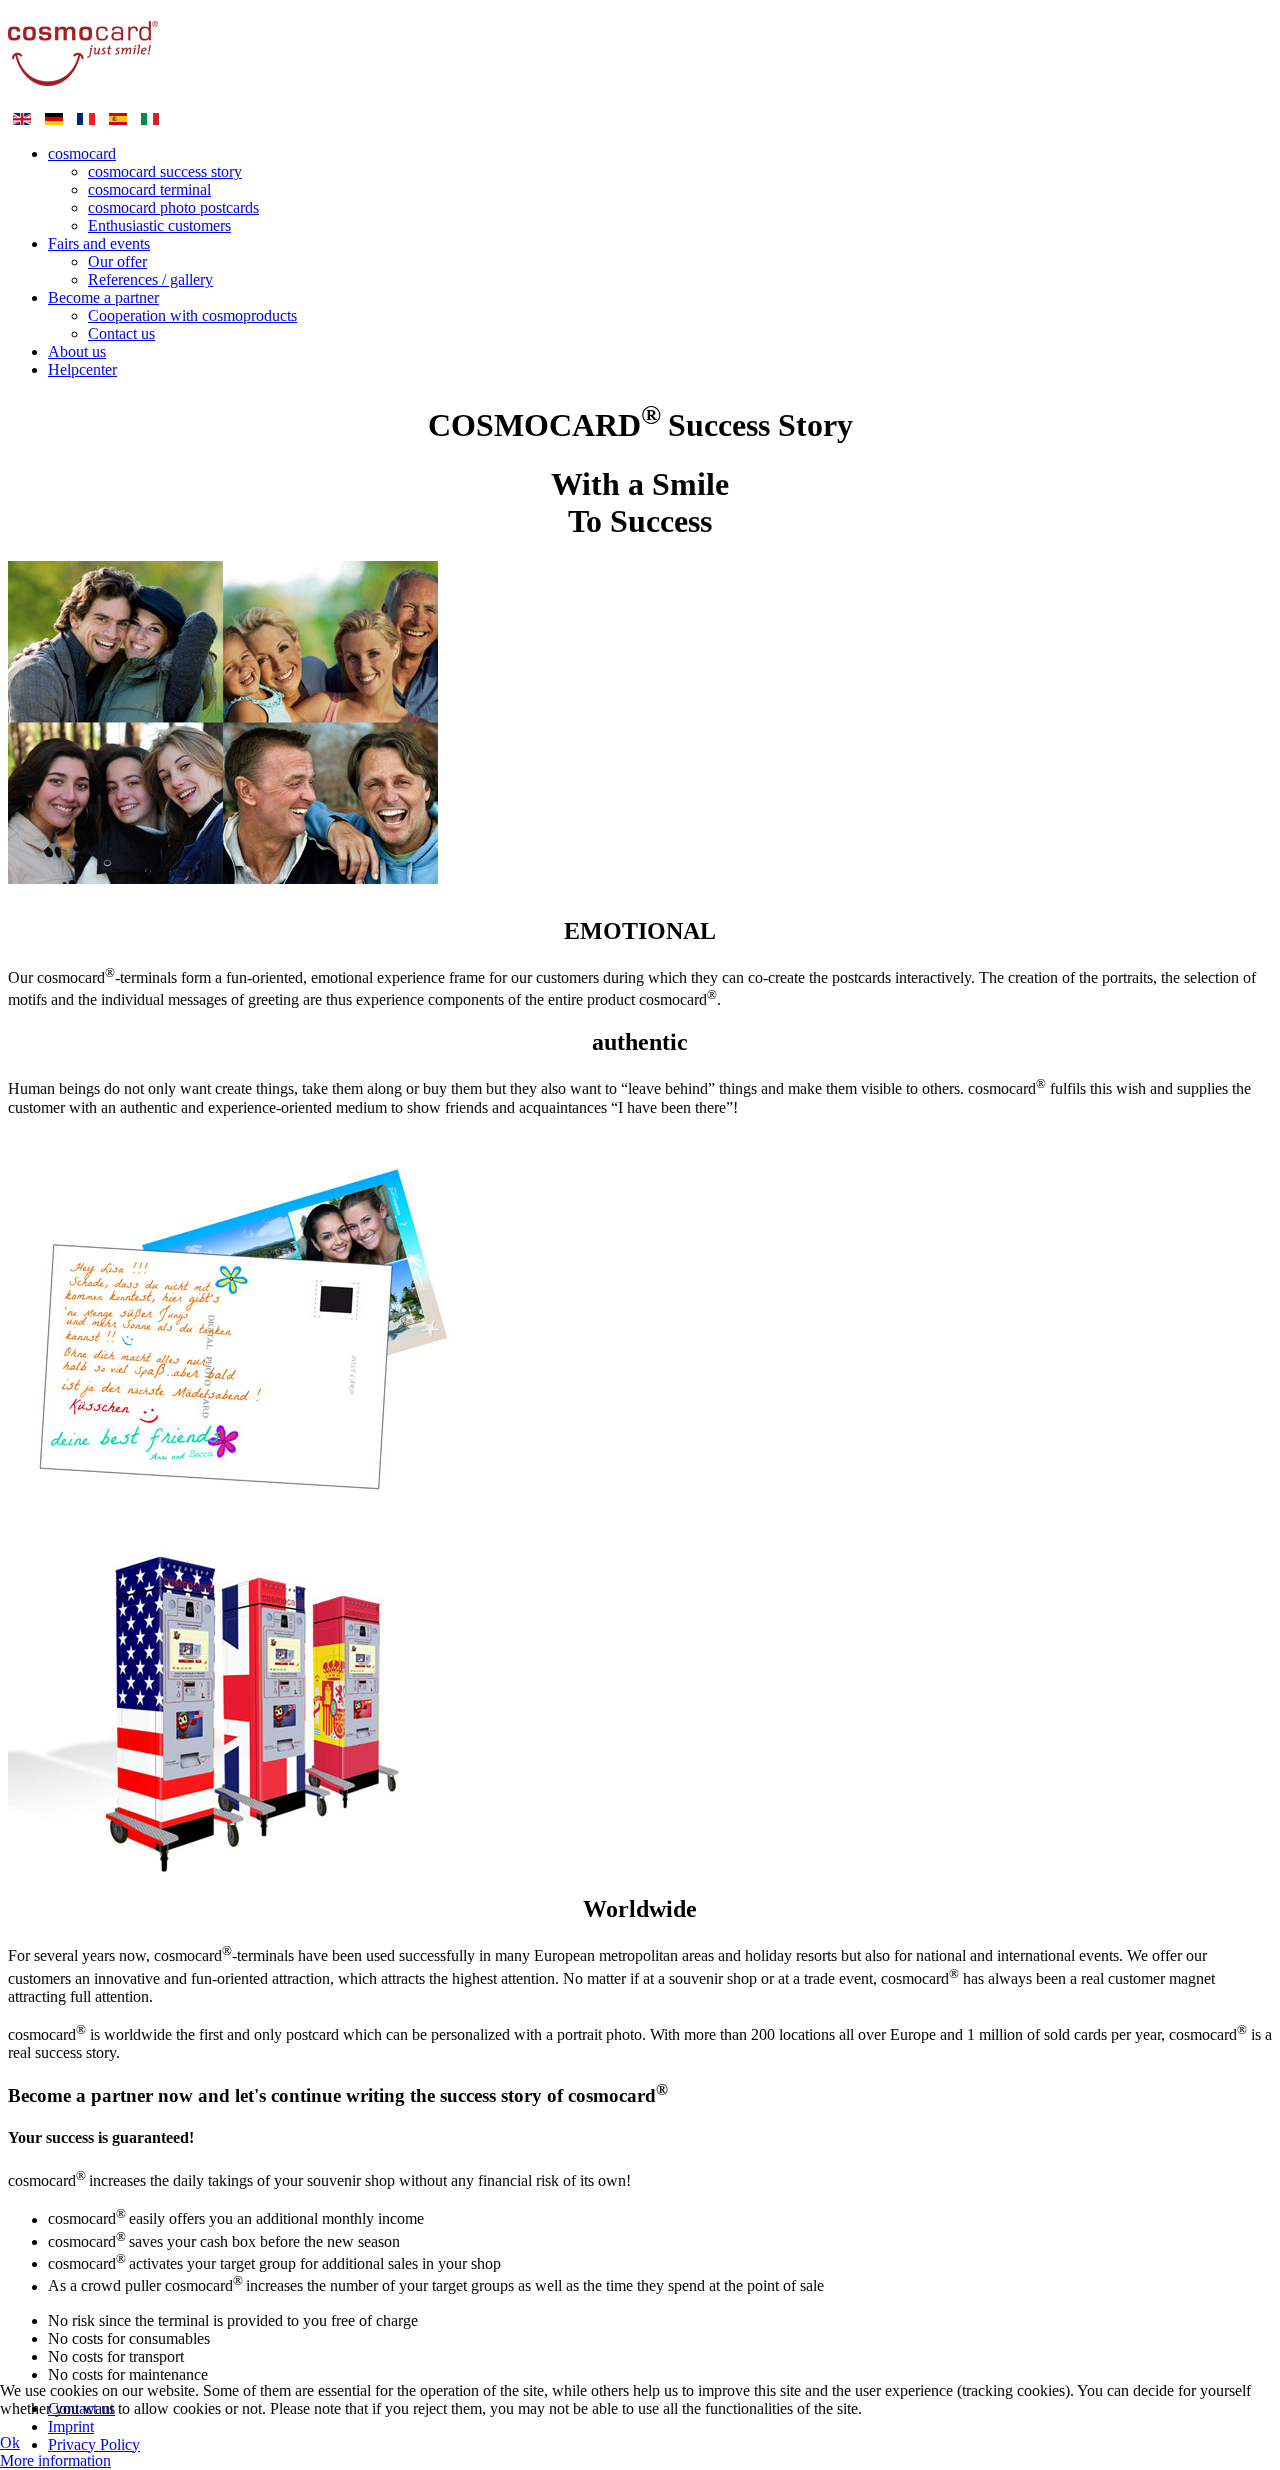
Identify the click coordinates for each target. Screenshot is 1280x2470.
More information (55, 2460)
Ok (10, 2442)
